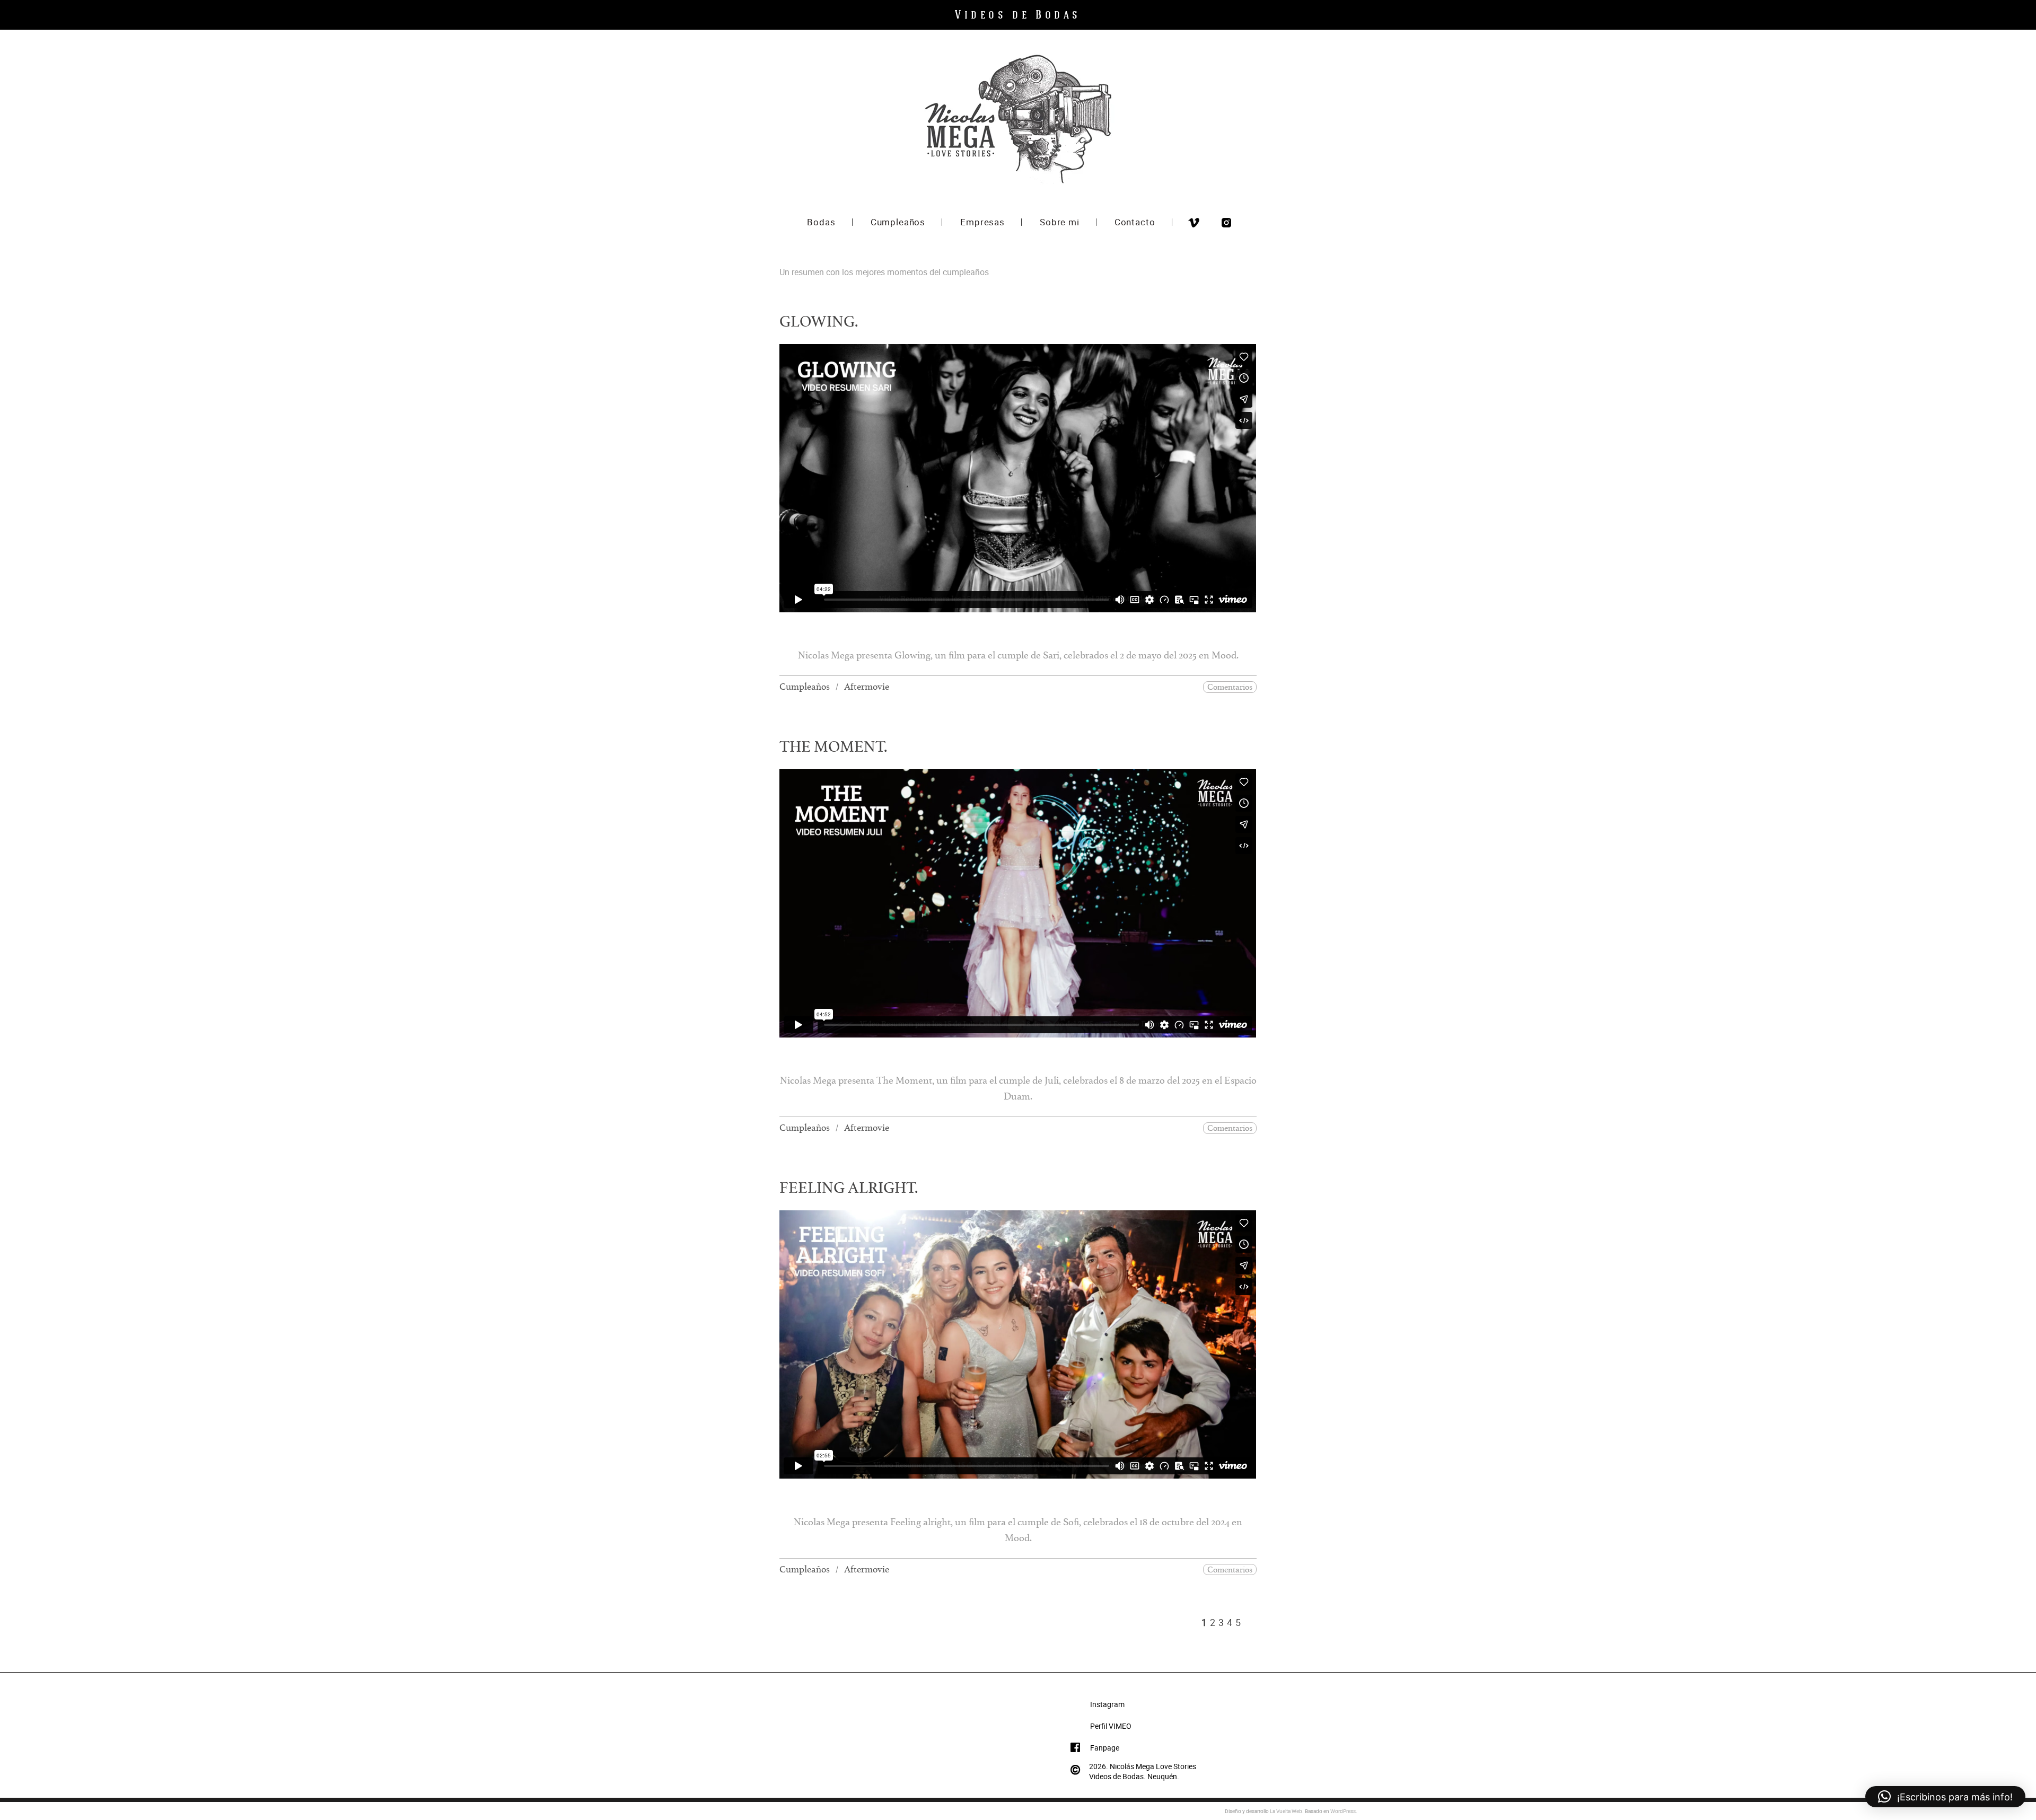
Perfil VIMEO (1111, 1726)
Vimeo (1194, 223)
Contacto (1135, 223)
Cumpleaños (805, 689)
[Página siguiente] (1249, 1622)
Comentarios (1230, 688)
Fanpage (1105, 1748)
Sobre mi (1060, 223)
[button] (1945, 1797)
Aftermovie (867, 689)
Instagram (1226, 223)
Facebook (1210, 223)
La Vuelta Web (1286, 1811)
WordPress (1343, 1811)
